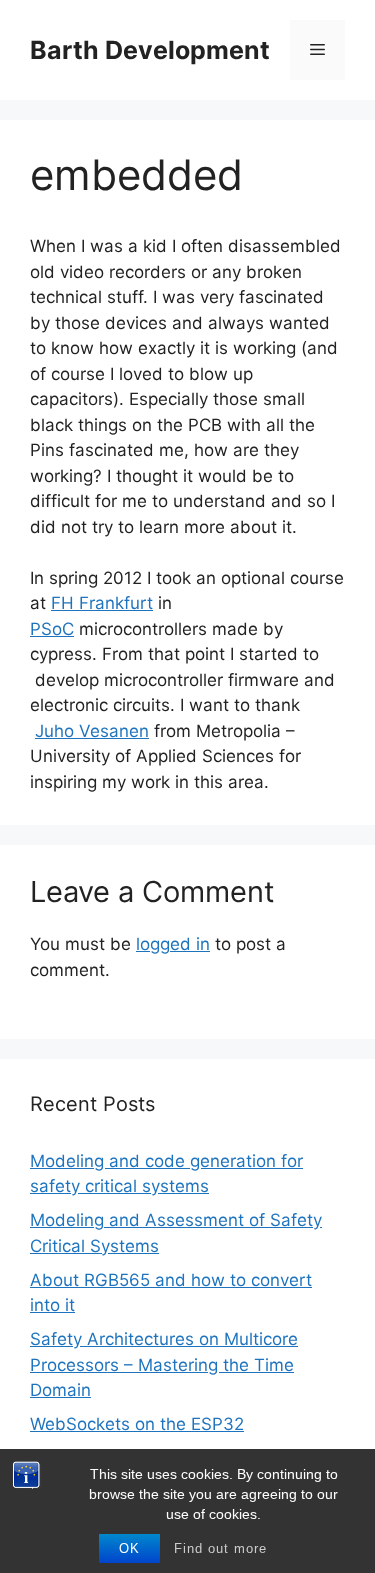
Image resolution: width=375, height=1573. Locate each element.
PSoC (52, 629)
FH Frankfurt (102, 603)
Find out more (220, 1548)
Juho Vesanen (92, 731)
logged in (173, 944)
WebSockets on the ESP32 (137, 1424)
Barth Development (150, 50)
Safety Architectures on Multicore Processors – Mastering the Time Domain (164, 1364)
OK (129, 1548)
